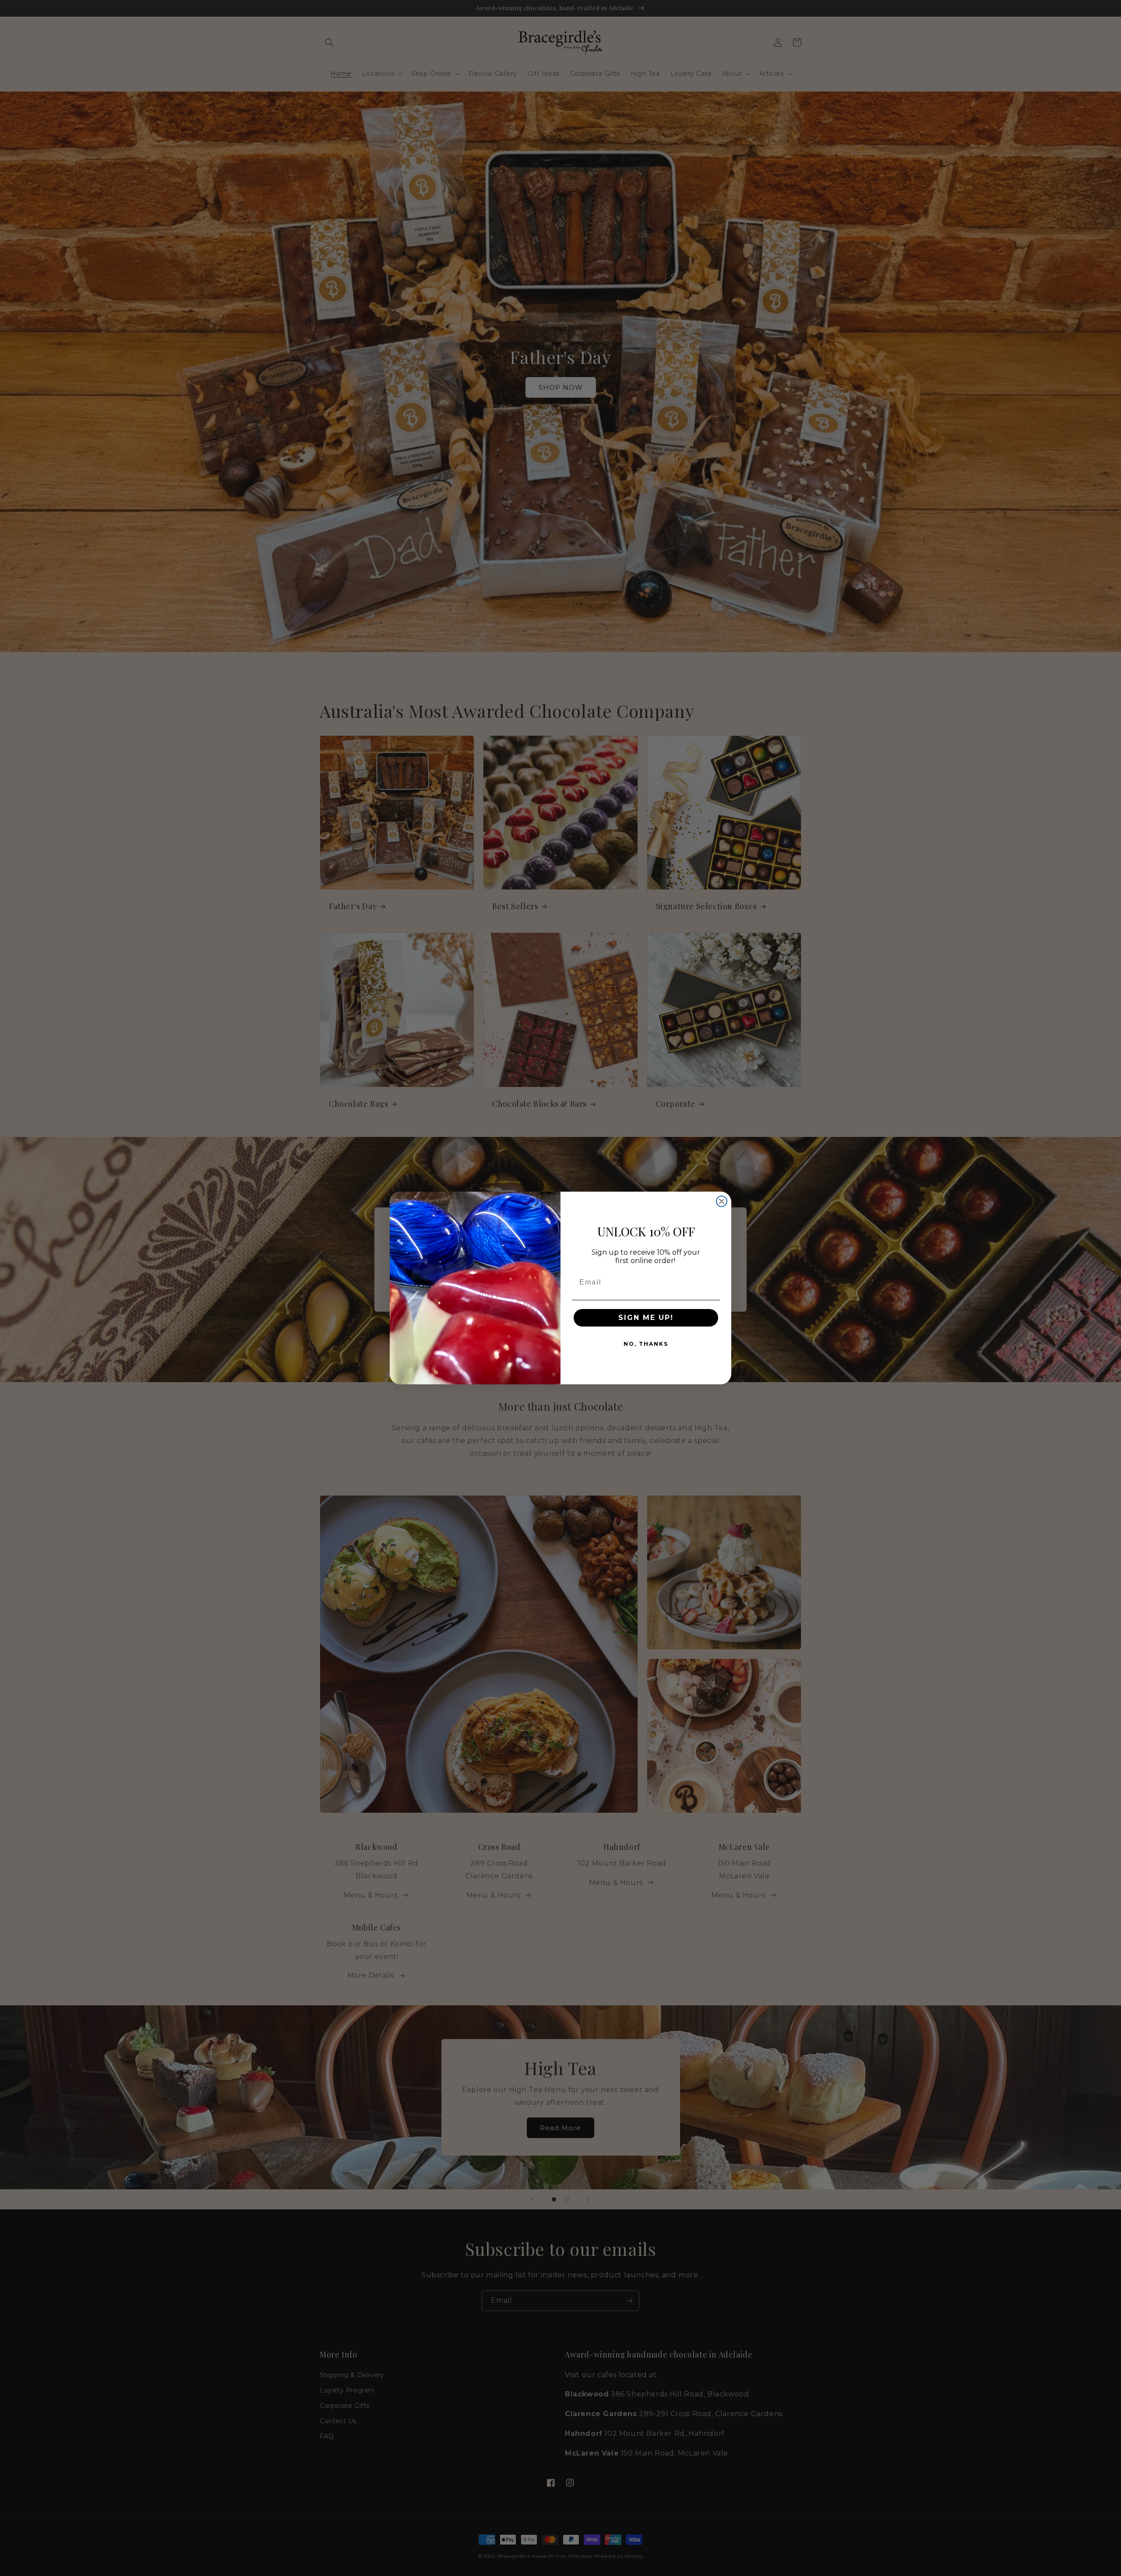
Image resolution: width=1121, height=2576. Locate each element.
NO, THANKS (646, 1344)
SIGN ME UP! (646, 1318)
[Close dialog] (722, 1201)
